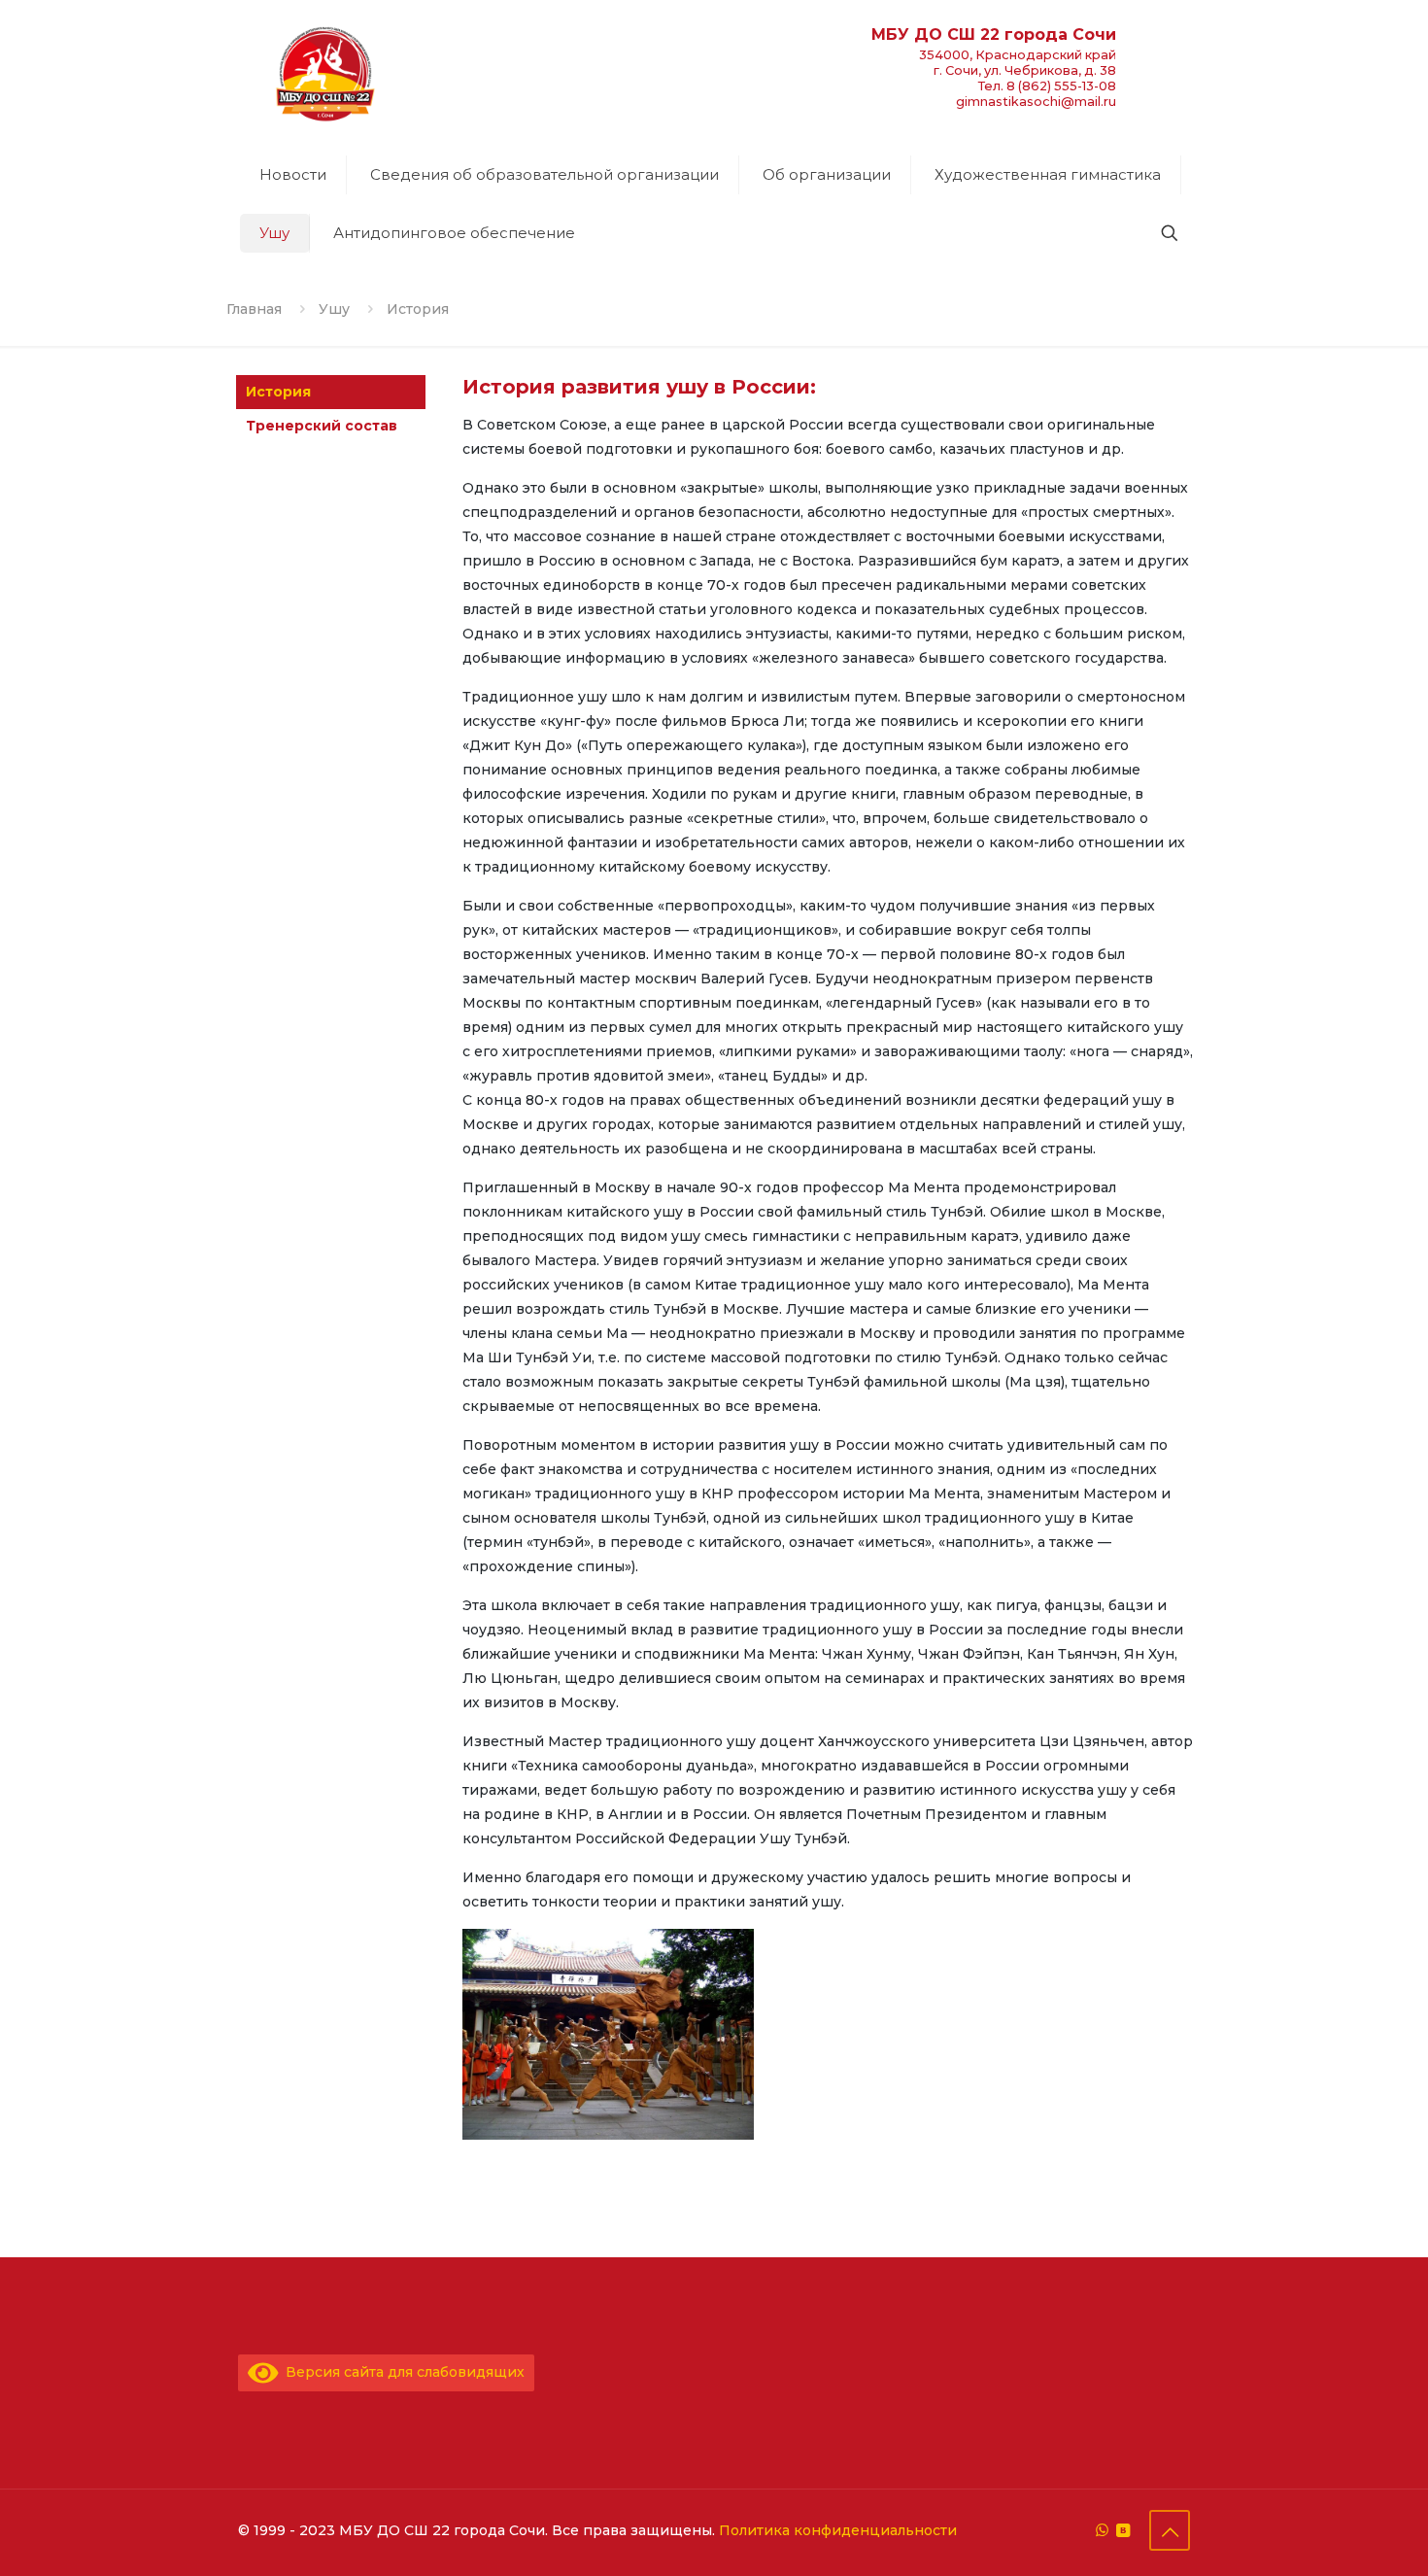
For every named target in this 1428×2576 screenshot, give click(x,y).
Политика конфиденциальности (838, 2530)
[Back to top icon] (1170, 2530)
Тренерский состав (322, 426)
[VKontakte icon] (1122, 2530)
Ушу (334, 309)
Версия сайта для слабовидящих (402, 2372)
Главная (254, 309)
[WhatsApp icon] (1102, 2530)
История (278, 392)
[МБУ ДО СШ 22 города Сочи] (325, 73)
